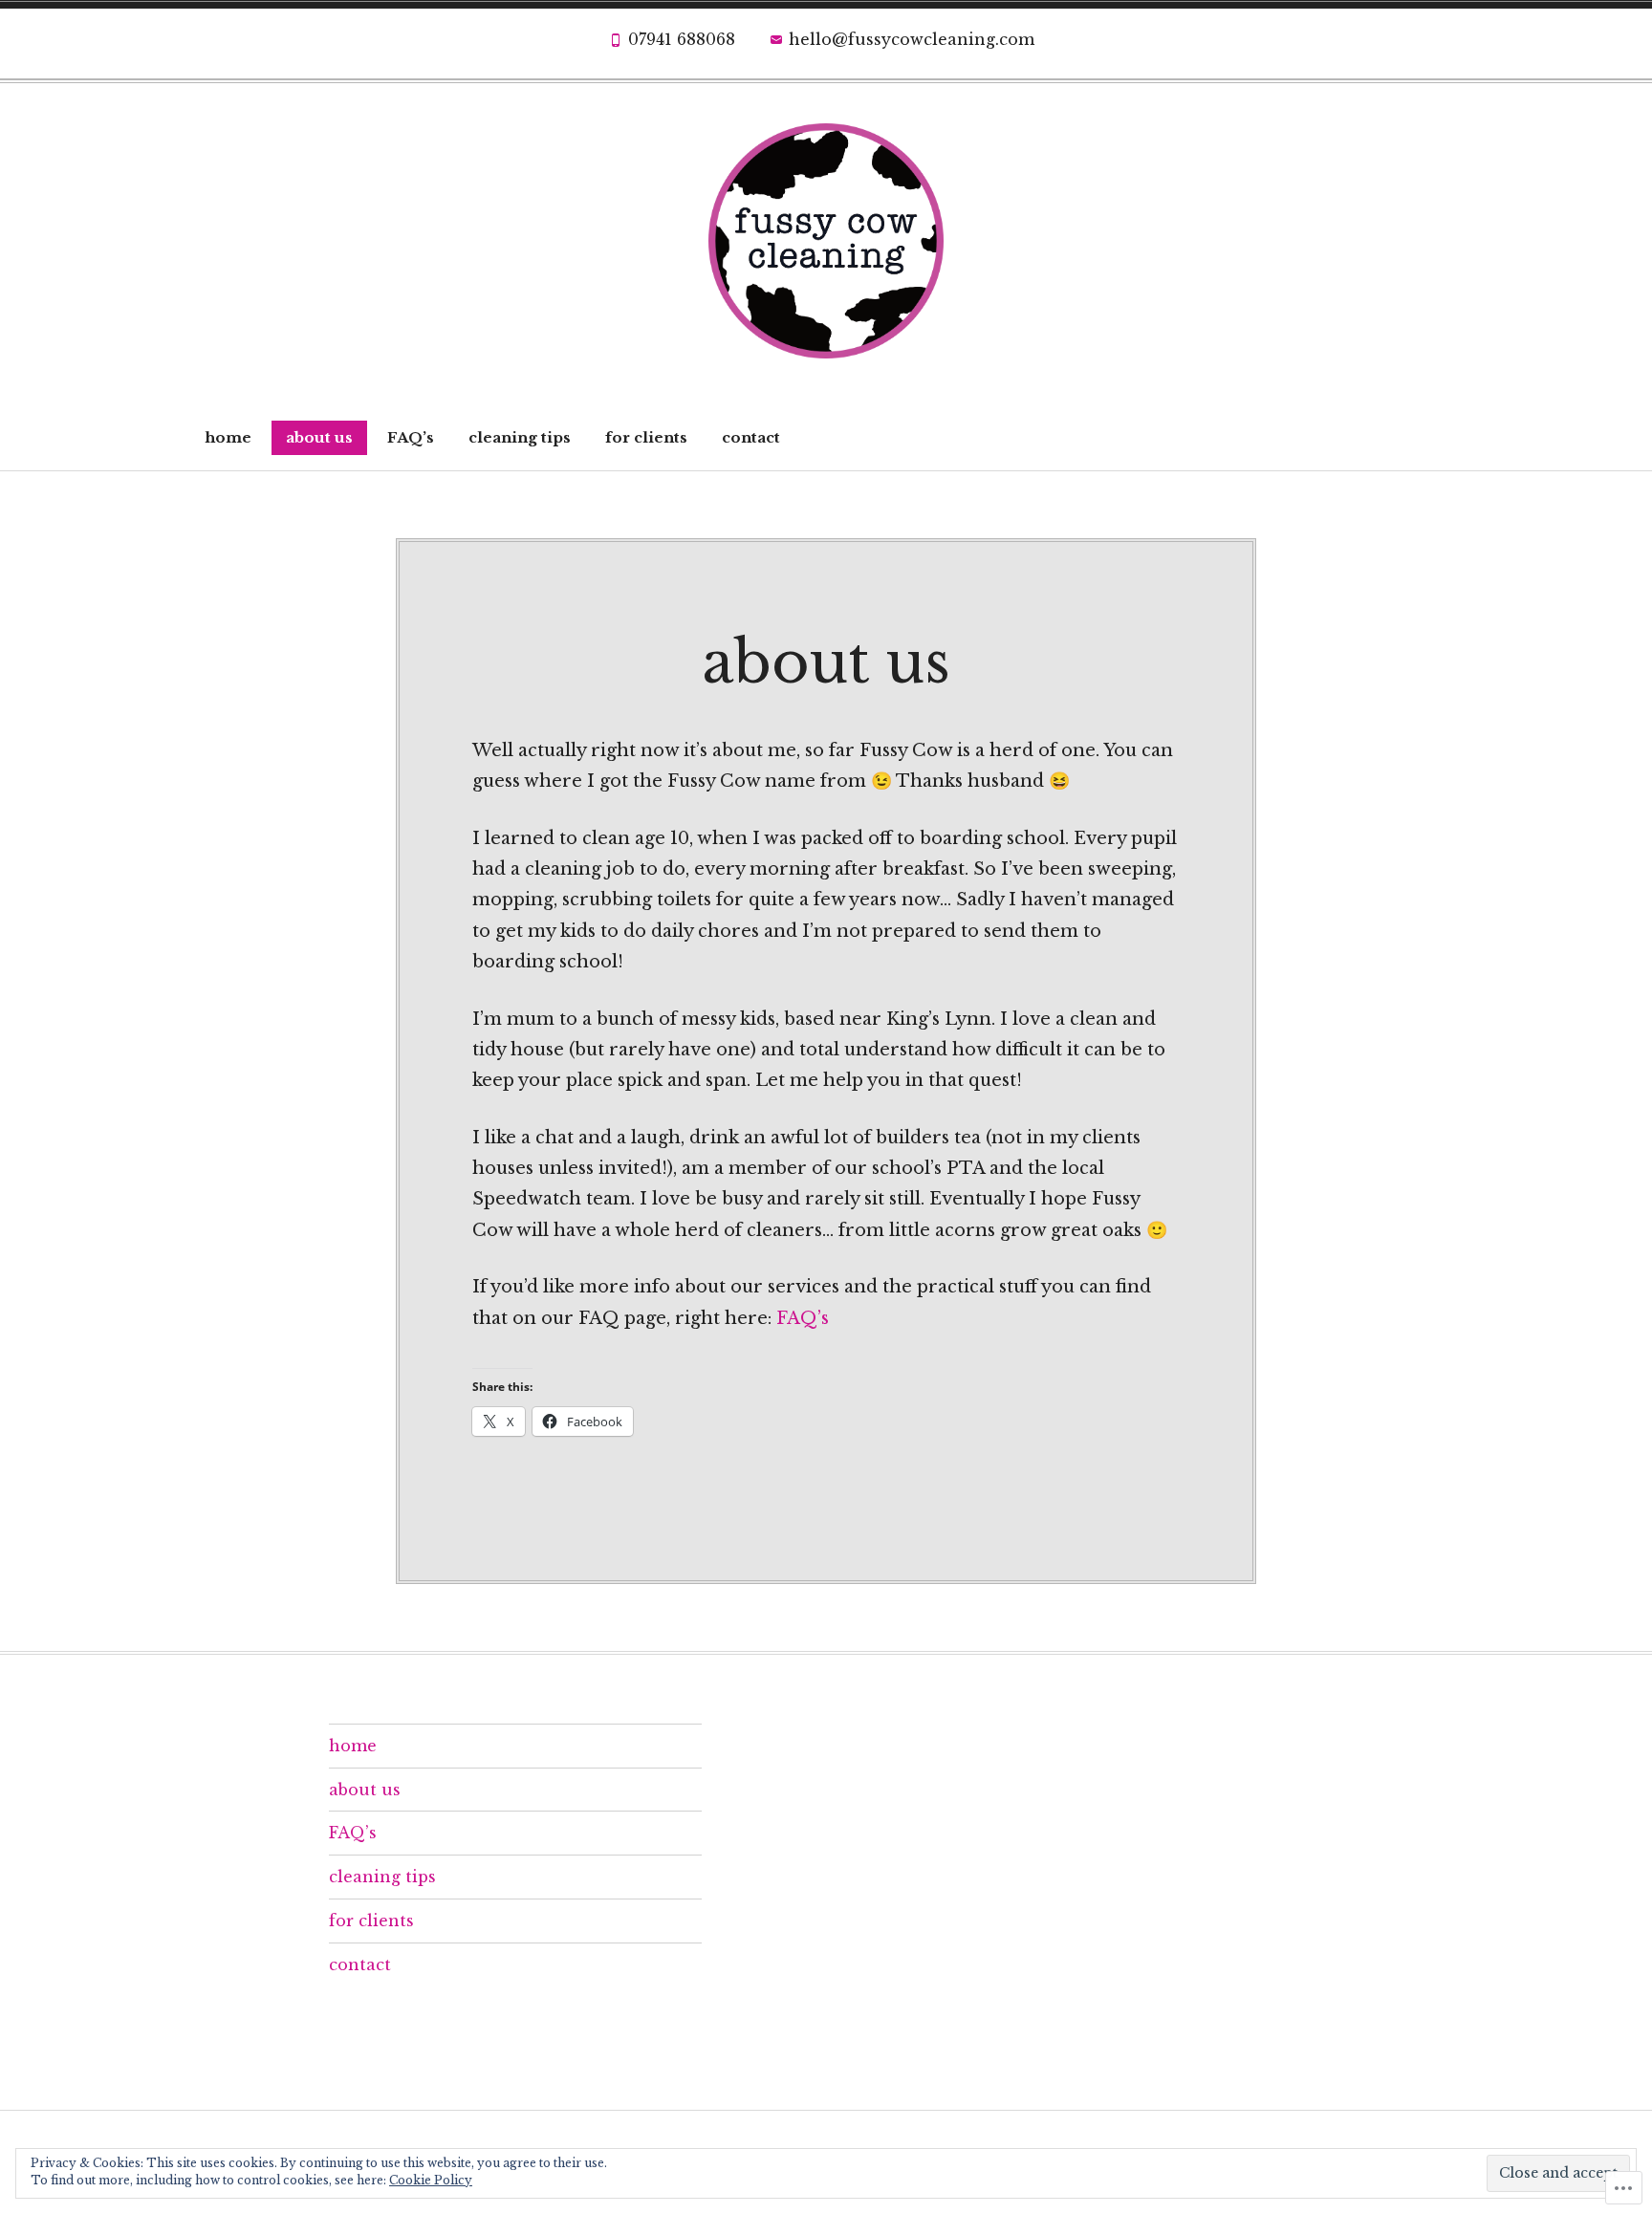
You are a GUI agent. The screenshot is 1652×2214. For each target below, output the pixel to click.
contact (751, 437)
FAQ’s (411, 437)
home (228, 437)
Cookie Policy (431, 2180)
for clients (646, 437)
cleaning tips (520, 437)
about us (319, 437)
